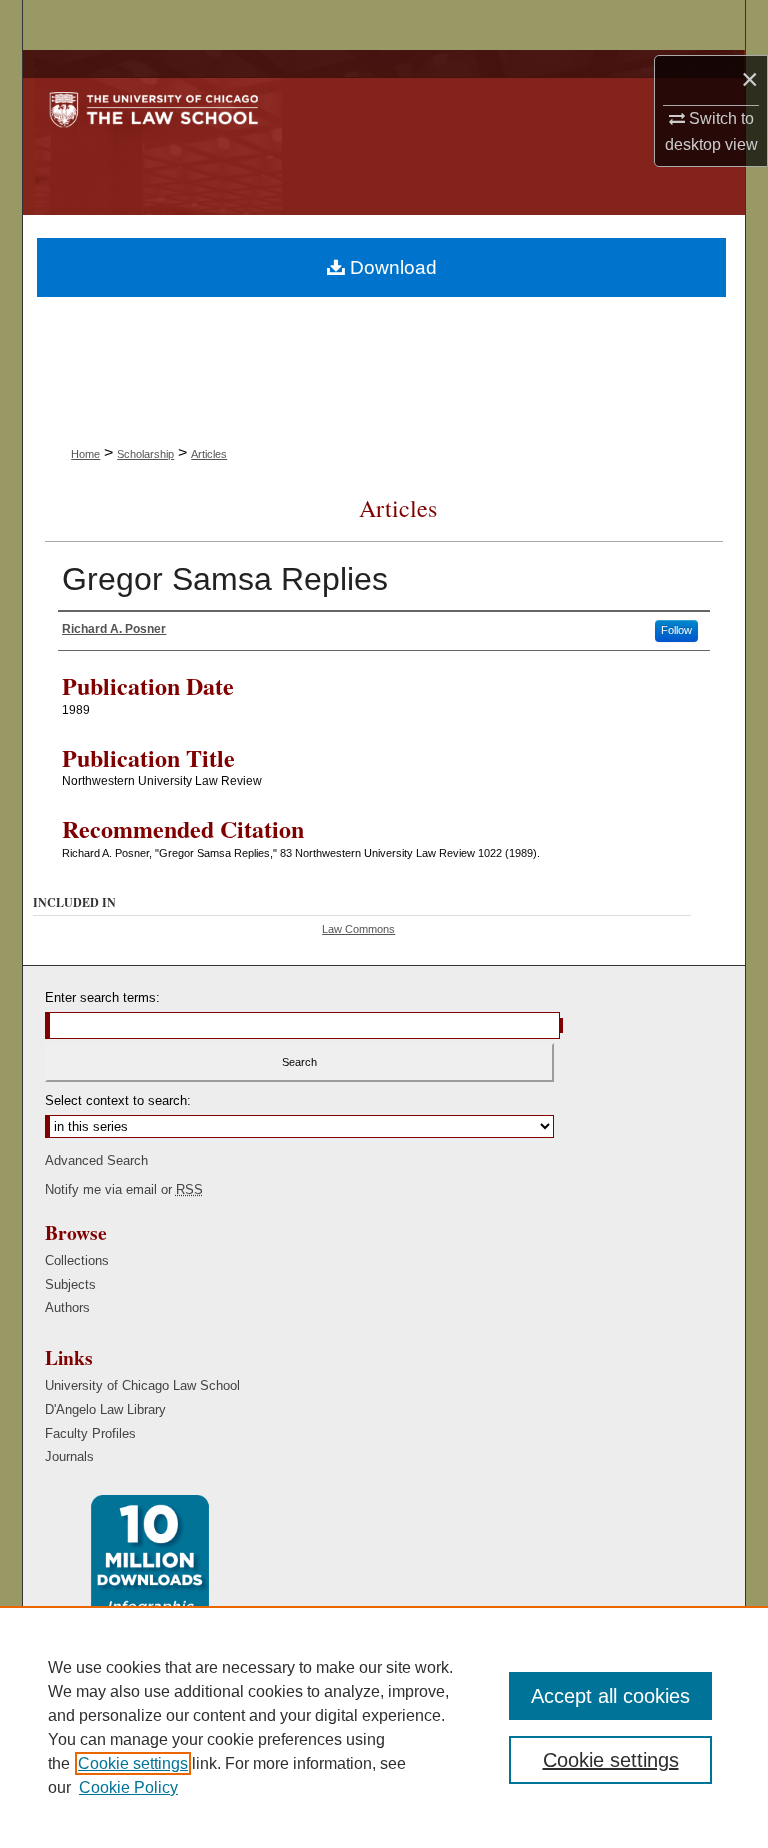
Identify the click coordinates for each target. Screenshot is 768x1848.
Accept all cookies (610, 1696)
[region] (384, 1727)
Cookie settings (133, 1763)
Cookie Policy (128, 1787)
